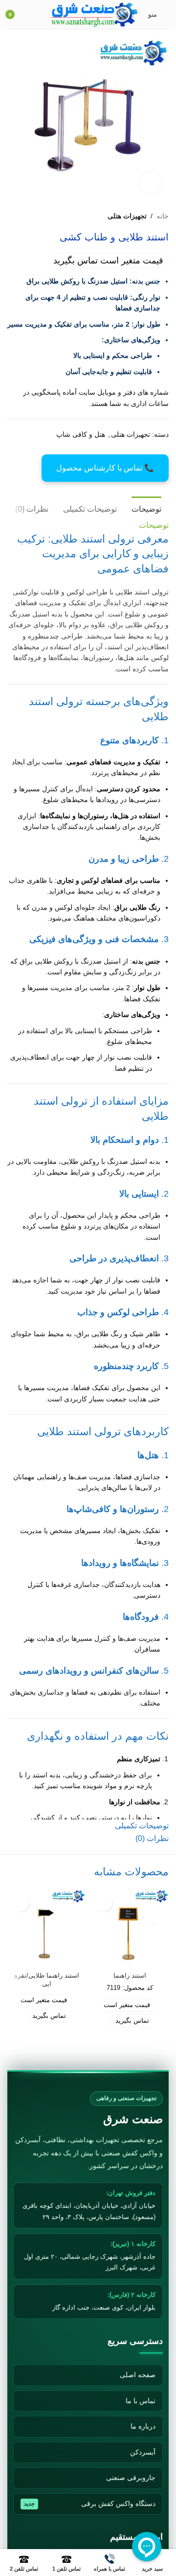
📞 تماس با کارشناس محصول (105, 468)
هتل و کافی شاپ (81, 434)
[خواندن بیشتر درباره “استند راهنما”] (104, 1903)
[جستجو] (38, 15)
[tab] (146, 508)
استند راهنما (130, 1976)
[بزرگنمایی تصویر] (150, 182)
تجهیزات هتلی (127, 216)
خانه (163, 216)
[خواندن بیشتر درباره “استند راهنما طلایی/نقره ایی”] (21, 1903)
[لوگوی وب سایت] (95, 14)
